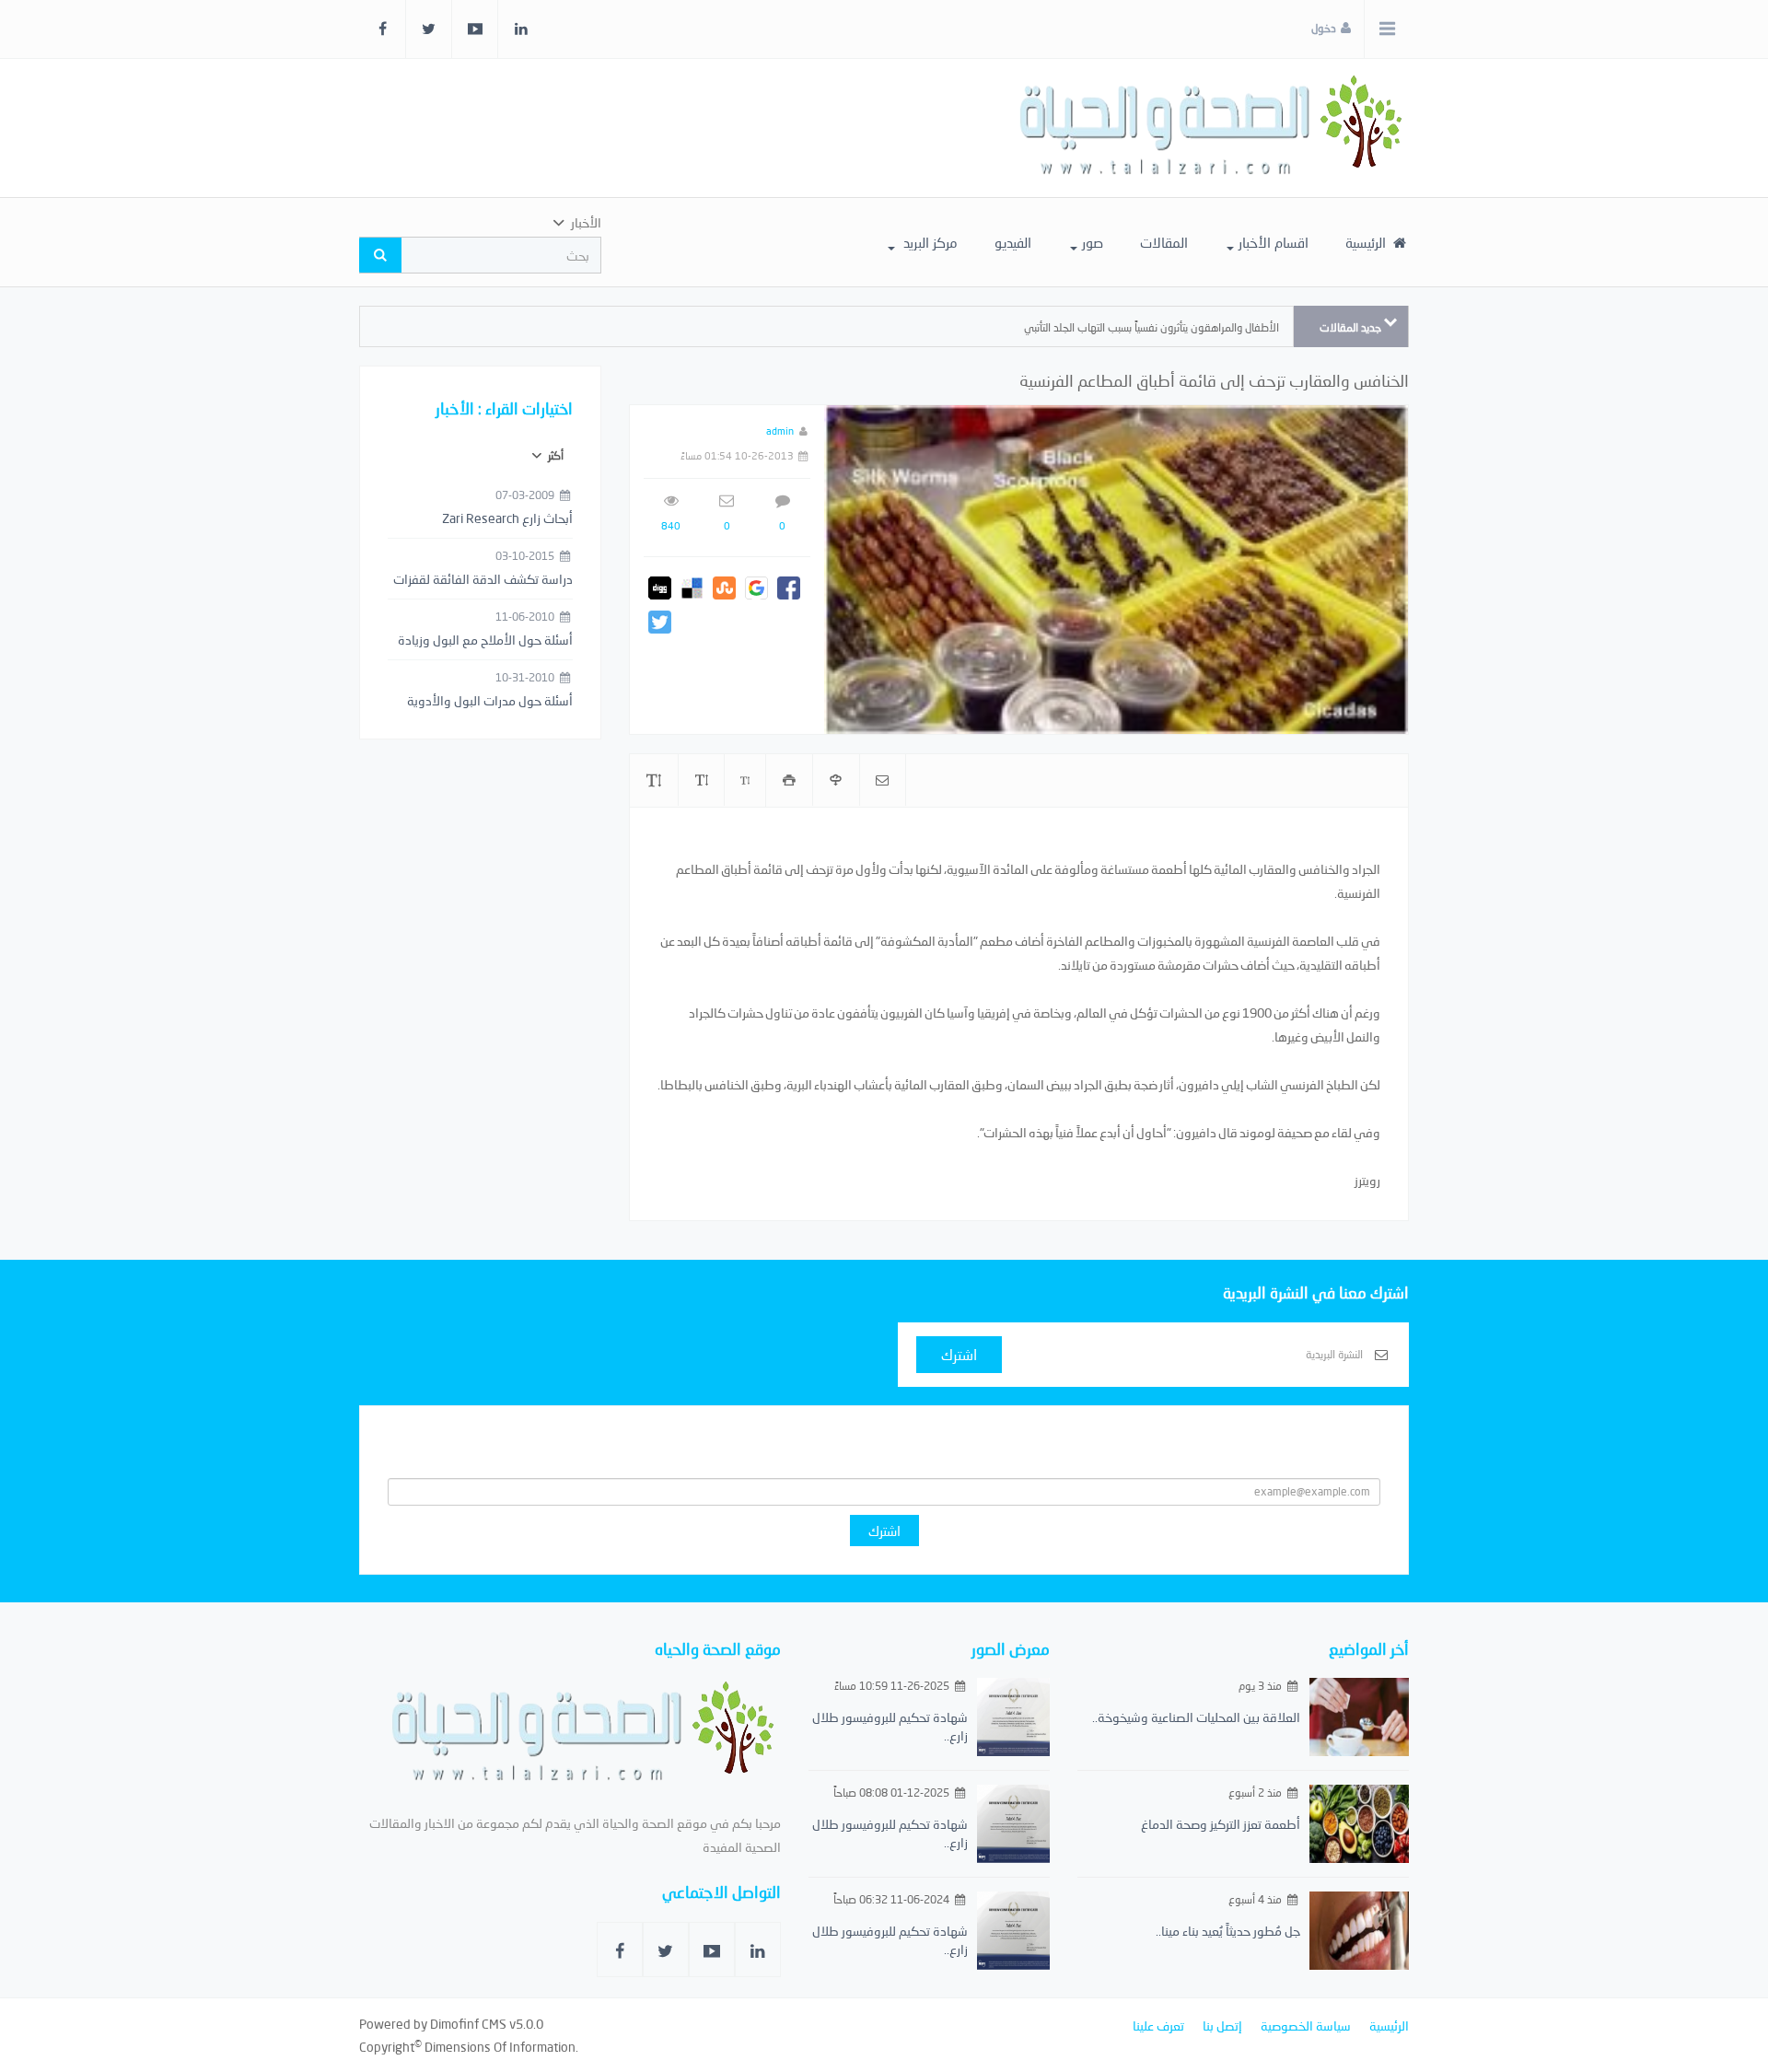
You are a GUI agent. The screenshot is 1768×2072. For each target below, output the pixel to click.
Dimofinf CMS (468, 2024)
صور (1093, 242)
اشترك (959, 1354)
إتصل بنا (1222, 2025)
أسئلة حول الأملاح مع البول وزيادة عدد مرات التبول (485, 641)
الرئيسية (1367, 242)
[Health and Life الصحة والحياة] (1213, 128)
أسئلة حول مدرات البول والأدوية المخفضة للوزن (490, 702)
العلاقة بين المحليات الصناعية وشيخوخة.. (1196, 1717)
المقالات (1164, 242)
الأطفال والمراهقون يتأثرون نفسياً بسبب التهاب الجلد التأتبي (1152, 327)
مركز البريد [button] (929, 242)
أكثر (554, 455)
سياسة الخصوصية (1306, 2025)
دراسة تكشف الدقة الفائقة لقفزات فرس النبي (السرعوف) (483, 580)
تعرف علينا (1158, 2025)
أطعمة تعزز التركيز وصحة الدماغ (1221, 1824)
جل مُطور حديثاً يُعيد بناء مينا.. (1228, 1931)
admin (780, 431)
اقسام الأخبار (1274, 242)
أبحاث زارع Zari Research (507, 518)
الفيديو (1013, 242)
